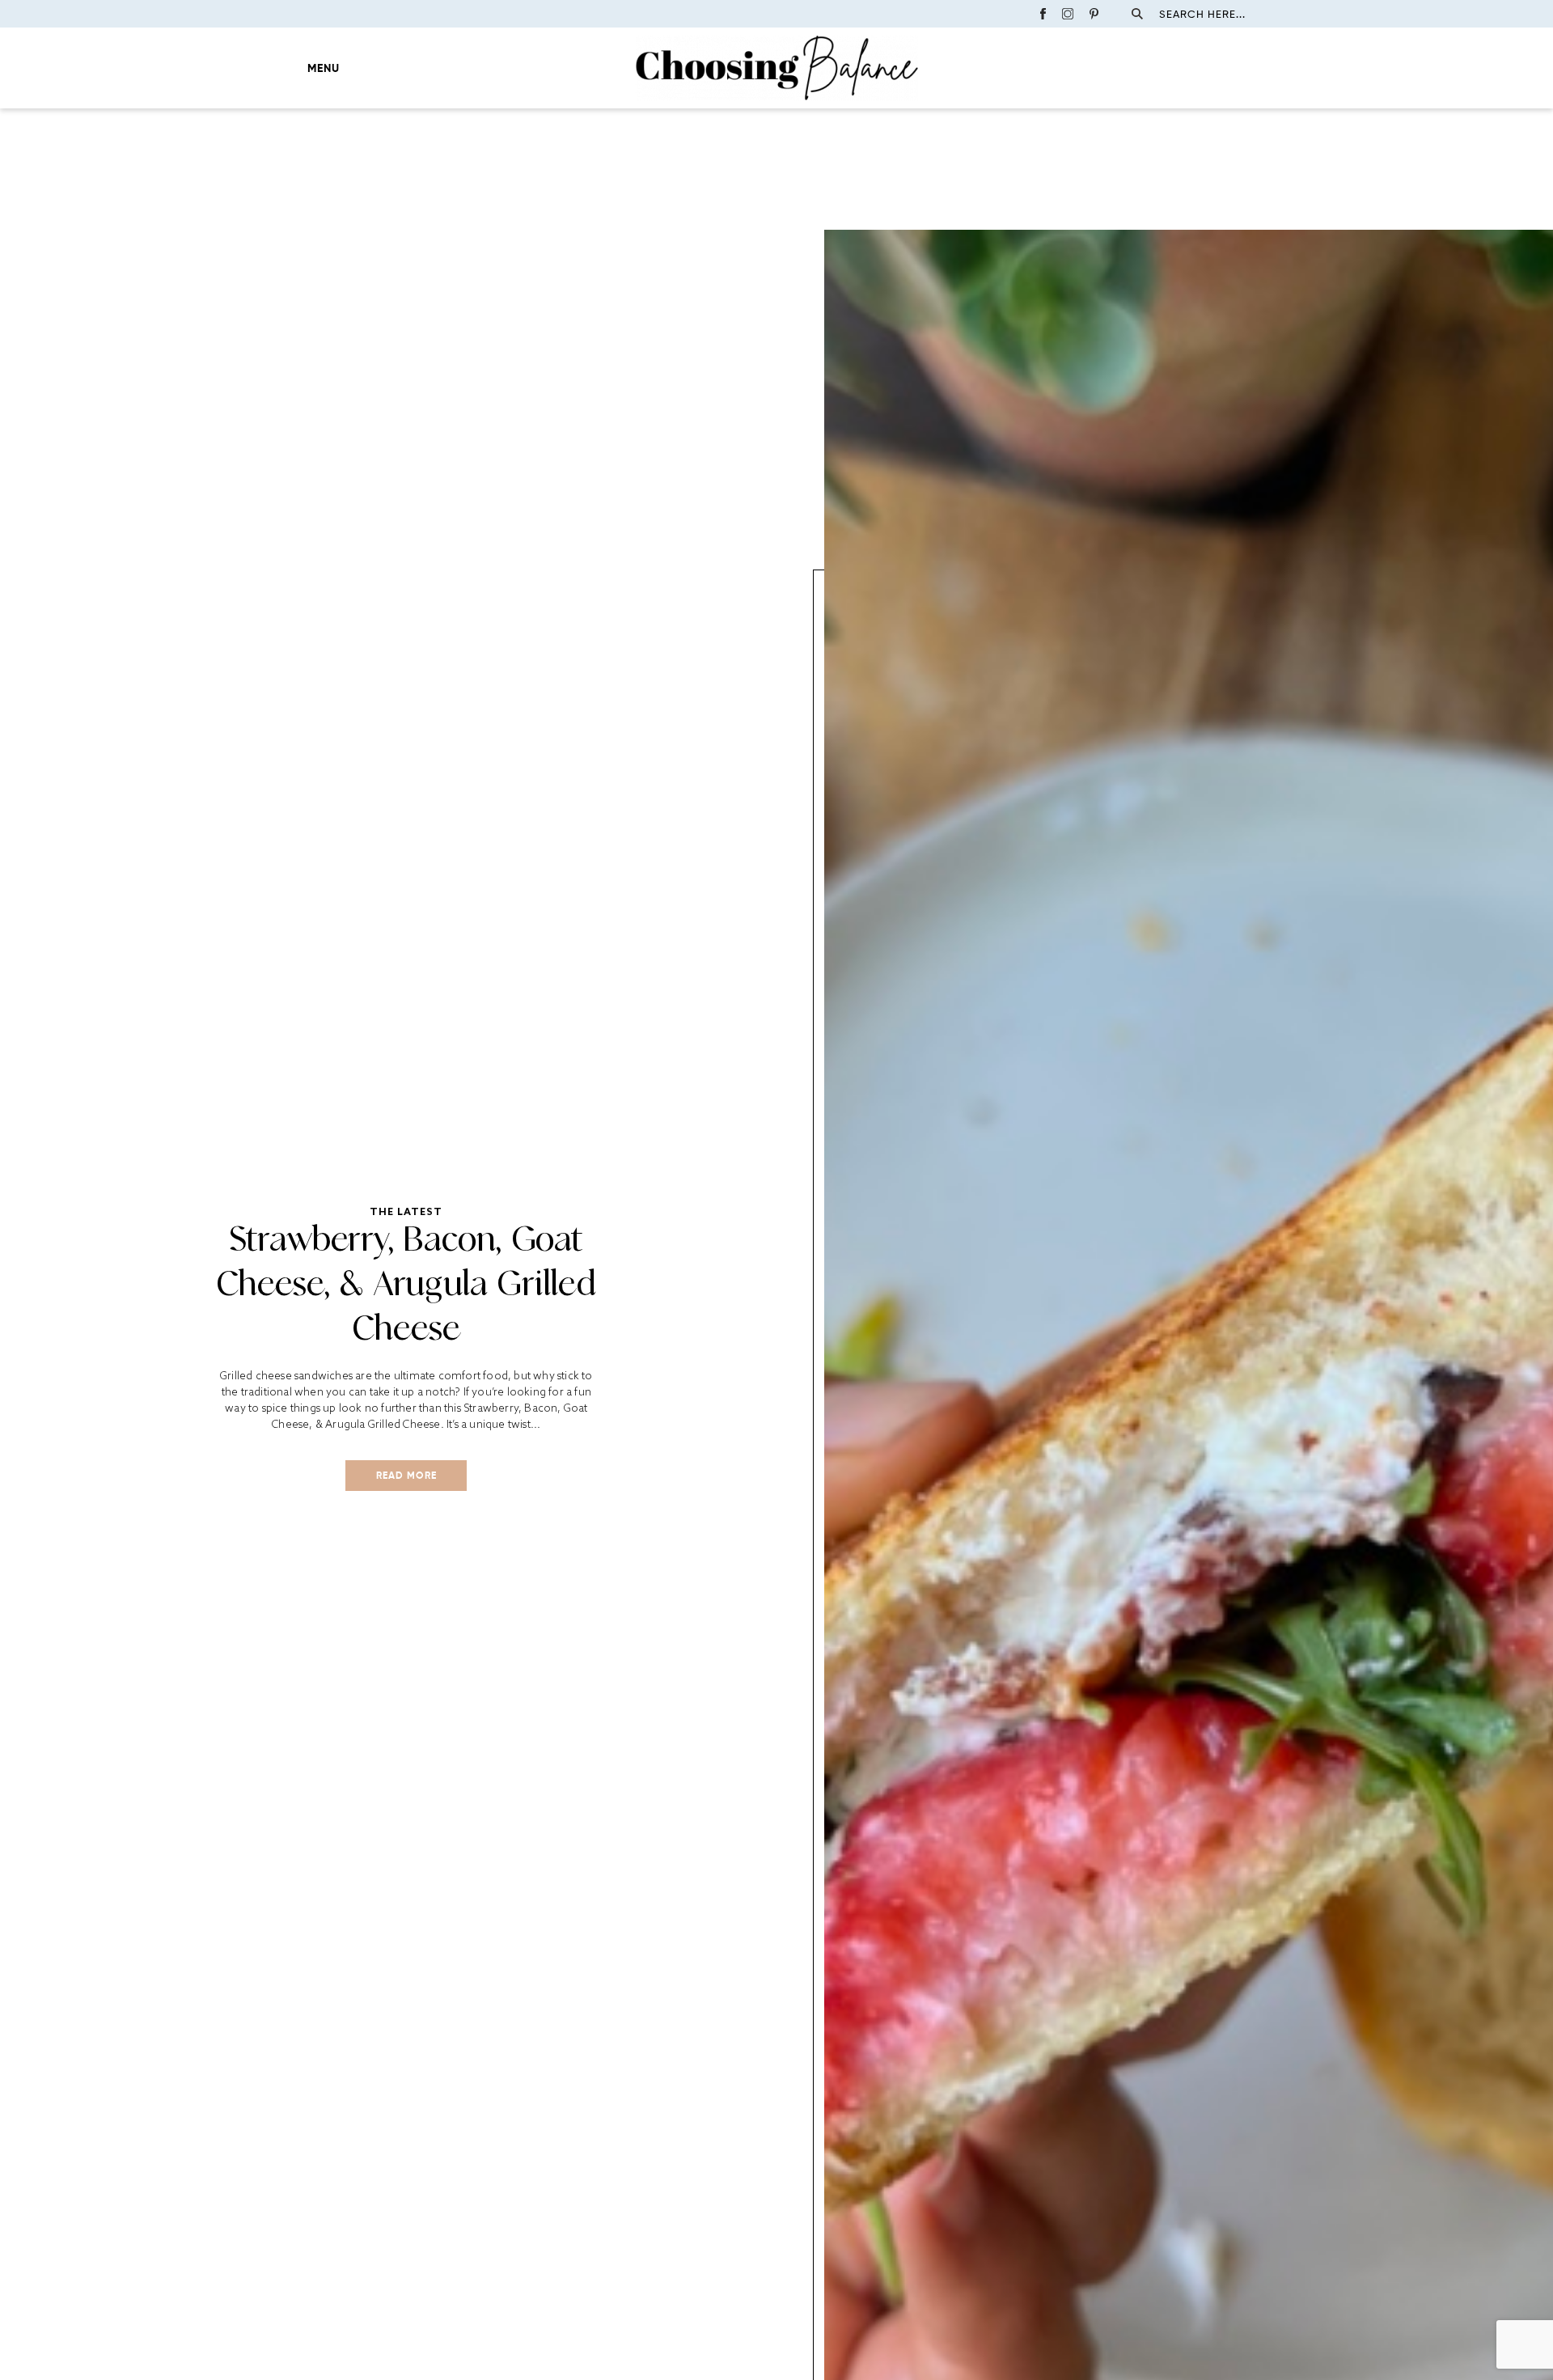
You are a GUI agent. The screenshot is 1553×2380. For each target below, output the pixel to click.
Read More (406, 1475)
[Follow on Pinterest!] (1094, 14)
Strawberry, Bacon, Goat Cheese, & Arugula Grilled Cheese (406, 1283)
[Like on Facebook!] (1043, 14)
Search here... (1202, 14)
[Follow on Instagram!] (1068, 14)
